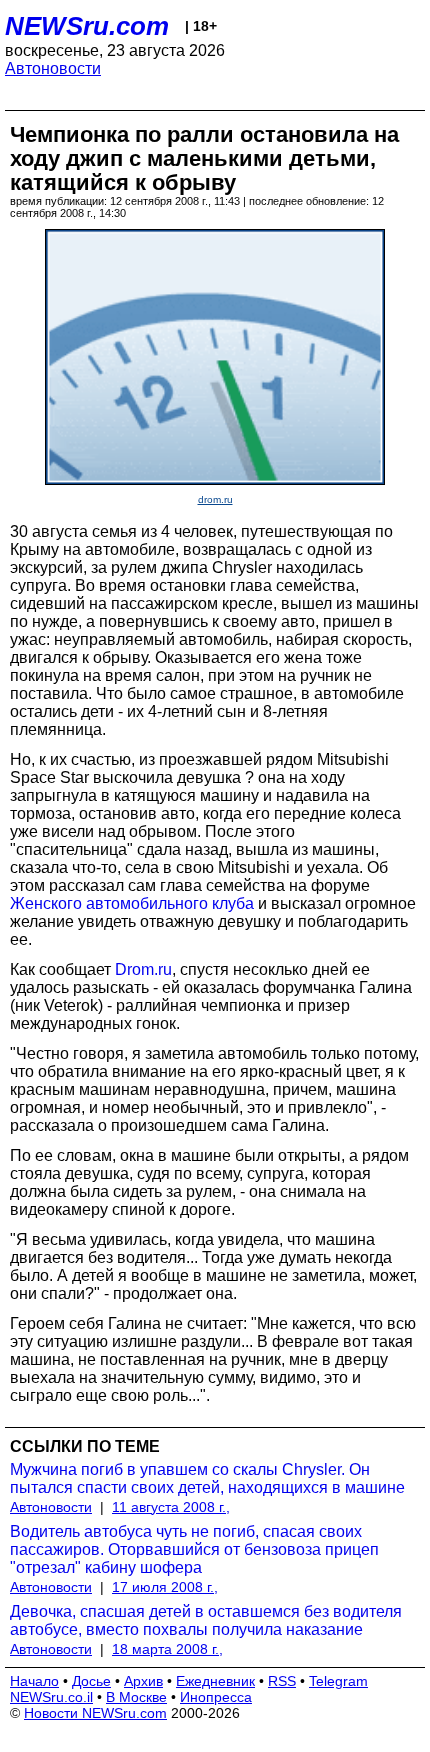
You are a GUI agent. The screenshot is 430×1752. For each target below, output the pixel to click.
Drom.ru (143, 969)
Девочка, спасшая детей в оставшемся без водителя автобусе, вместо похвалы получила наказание (206, 1620)
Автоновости (53, 68)
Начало (34, 1681)
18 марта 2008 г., (167, 1649)
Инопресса (216, 1697)
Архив (143, 1681)
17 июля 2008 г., (165, 1587)
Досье (91, 1681)
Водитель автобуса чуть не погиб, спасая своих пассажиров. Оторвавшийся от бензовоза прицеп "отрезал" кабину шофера (194, 1549)
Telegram (338, 1681)
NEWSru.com (87, 26)
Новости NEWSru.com (95, 1713)
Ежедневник (215, 1681)
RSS (282, 1681)
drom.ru (215, 499)
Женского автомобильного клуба (132, 903)
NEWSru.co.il (51, 1697)
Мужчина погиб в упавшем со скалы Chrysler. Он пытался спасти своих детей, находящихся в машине (207, 1478)
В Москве (136, 1697)
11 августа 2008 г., (171, 1507)
